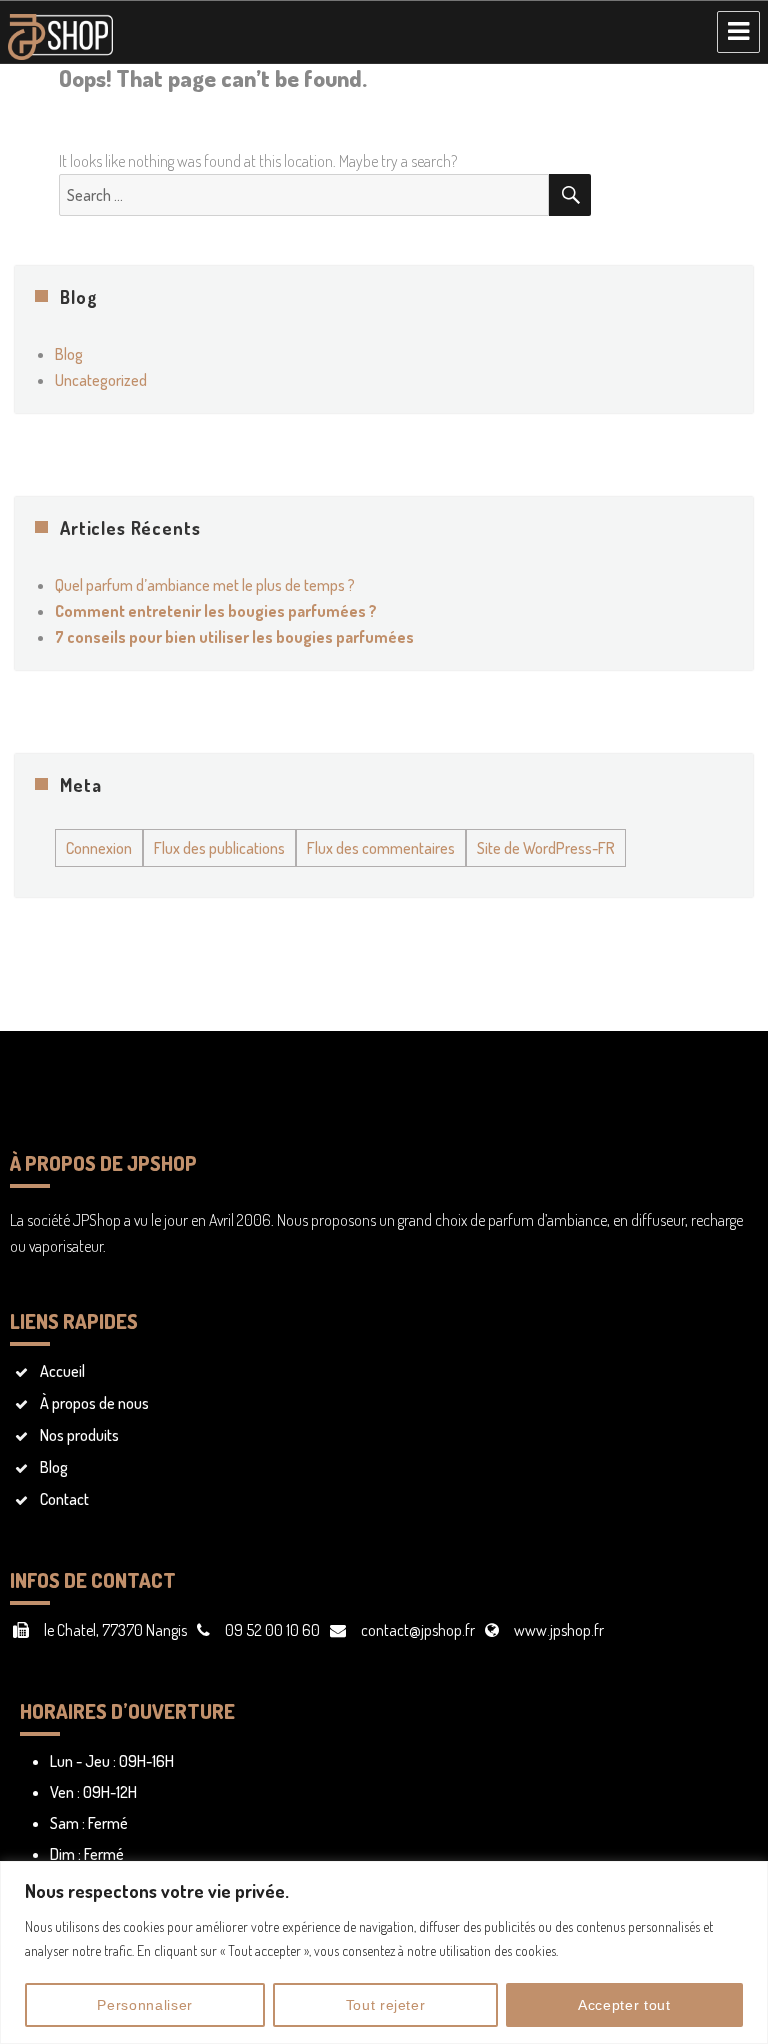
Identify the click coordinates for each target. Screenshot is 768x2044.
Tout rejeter (386, 2005)
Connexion (99, 848)
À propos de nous (94, 1403)
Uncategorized (101, 380)
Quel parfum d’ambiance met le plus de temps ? (205, 585)
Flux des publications (219, 848)
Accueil (62, 1371)
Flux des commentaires (381, 848)
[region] (384, 1952)
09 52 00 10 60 (272, 1630)
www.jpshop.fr (559, 1630)
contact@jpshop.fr (418, 1630)
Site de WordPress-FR (546, 848)
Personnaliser (145, 2005)
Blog (69, 354)
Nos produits (79, 1435)
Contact (64, 1499)
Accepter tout (624, 2005)
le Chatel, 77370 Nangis (115, 1630)
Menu (738, 32)
